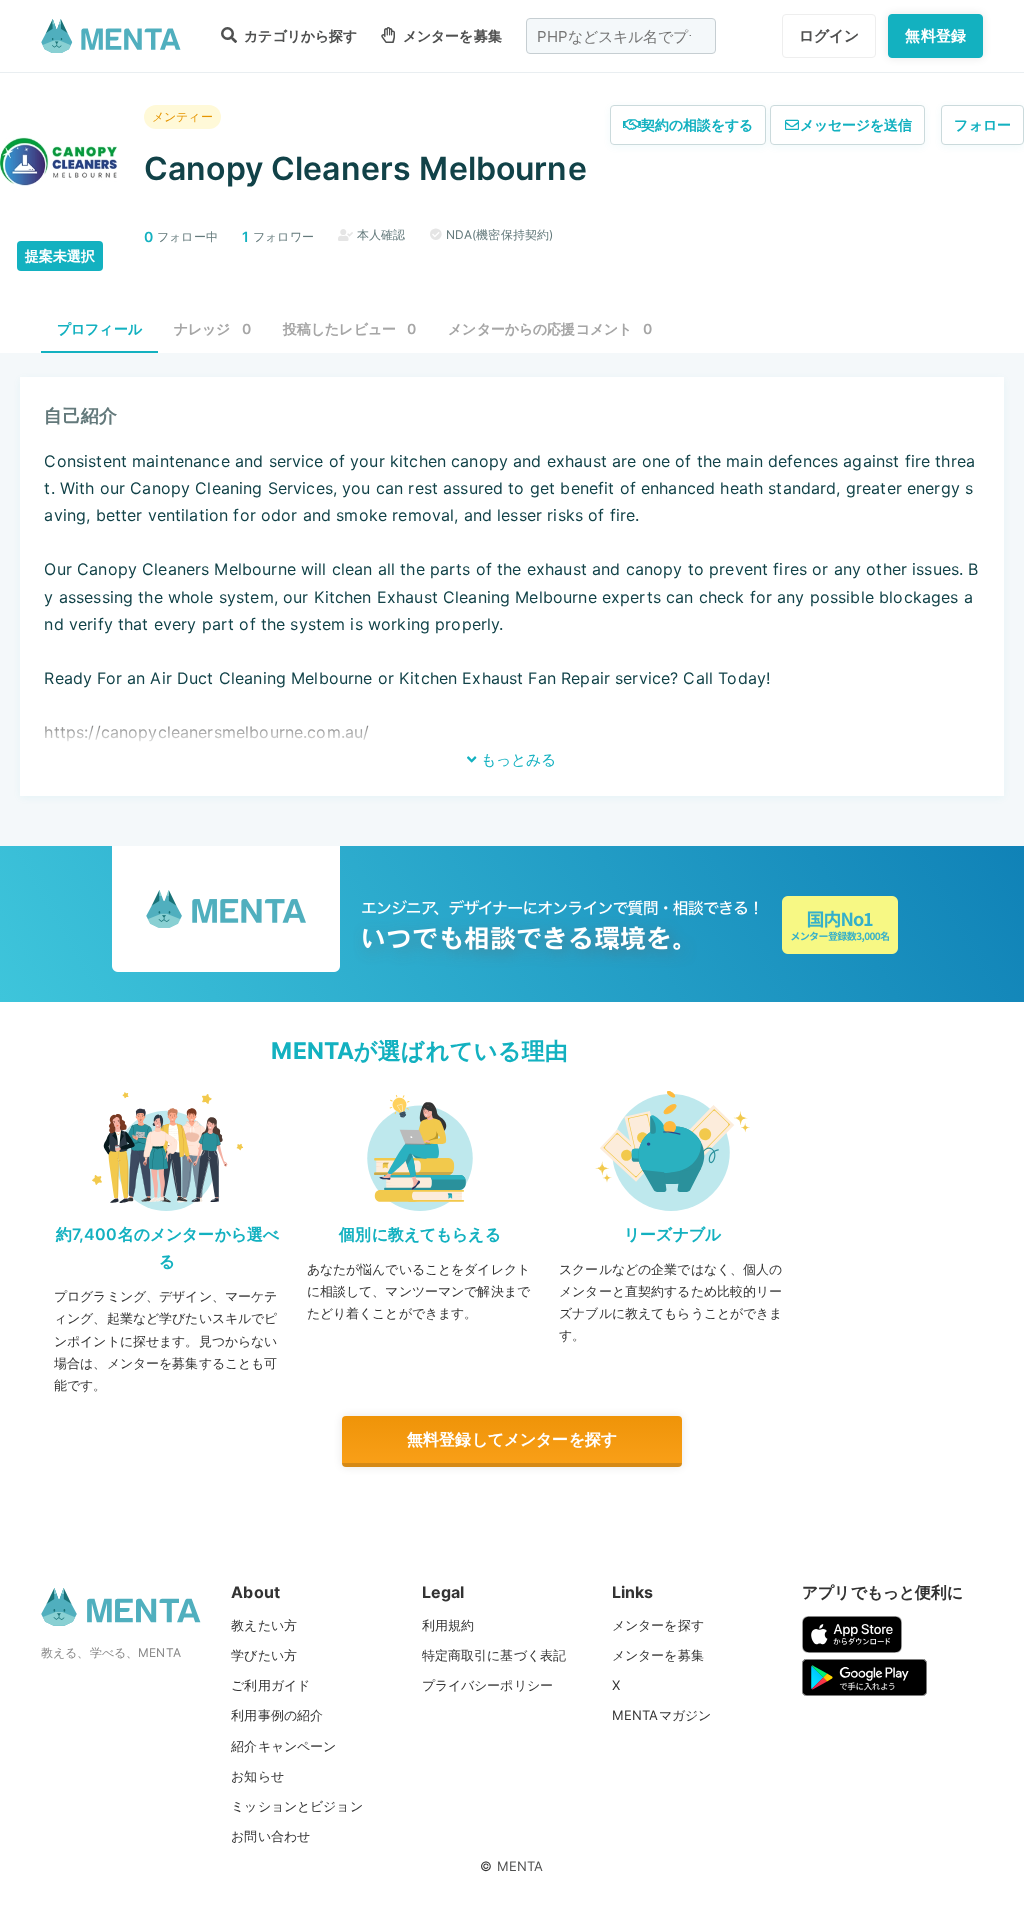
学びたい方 (264, 1655)
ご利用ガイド (270, 1685)
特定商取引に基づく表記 (494, 1655)
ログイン (829, 35)
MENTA (520, 1866)
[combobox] (621, 36)
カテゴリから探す (299, 35)
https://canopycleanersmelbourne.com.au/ (206, 732)
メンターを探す (658, 1625)
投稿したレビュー (350, 328)
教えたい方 (264, 1625)
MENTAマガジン (661, 1715)
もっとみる (516, 759)
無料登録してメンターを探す (512, 1439)
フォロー (982, 124)
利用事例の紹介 (277, 1715)
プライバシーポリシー (488, 1685)
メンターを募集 (450, 35)
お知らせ (257, 1776)
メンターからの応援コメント (550, 328)
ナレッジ (212, 328)
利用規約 (448, 1625)
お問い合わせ (270, 1836)
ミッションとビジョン (297, 1806)
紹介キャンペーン (283, 1746)
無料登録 (935, 35)
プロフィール (99, 328)
